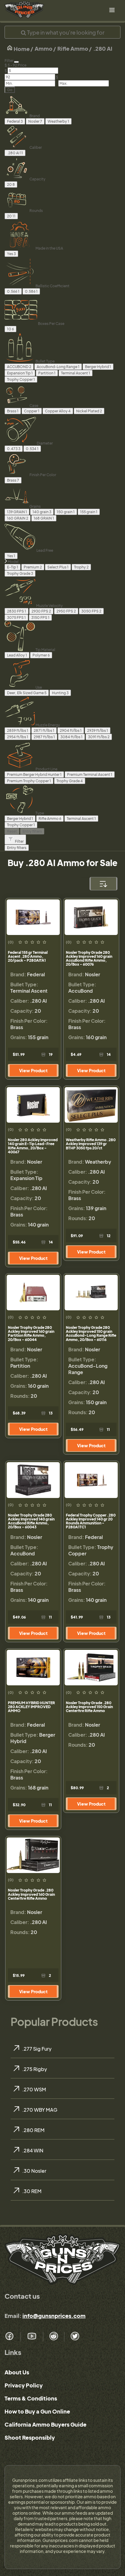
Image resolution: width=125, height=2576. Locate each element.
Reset (12, 831)
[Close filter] (16, 62)
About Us (17, 2372)
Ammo (44, 48)
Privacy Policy (24, 2385)
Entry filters (32, 831)
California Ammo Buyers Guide (46, 2424)
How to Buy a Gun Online (37, 2411)
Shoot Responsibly (30, 2437)
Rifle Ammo (73, 48)
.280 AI (103, 48)
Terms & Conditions (31, 2398)
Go (10, 90)
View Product (33, 1070)
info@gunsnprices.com (54, 2316)
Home (21, 49)
